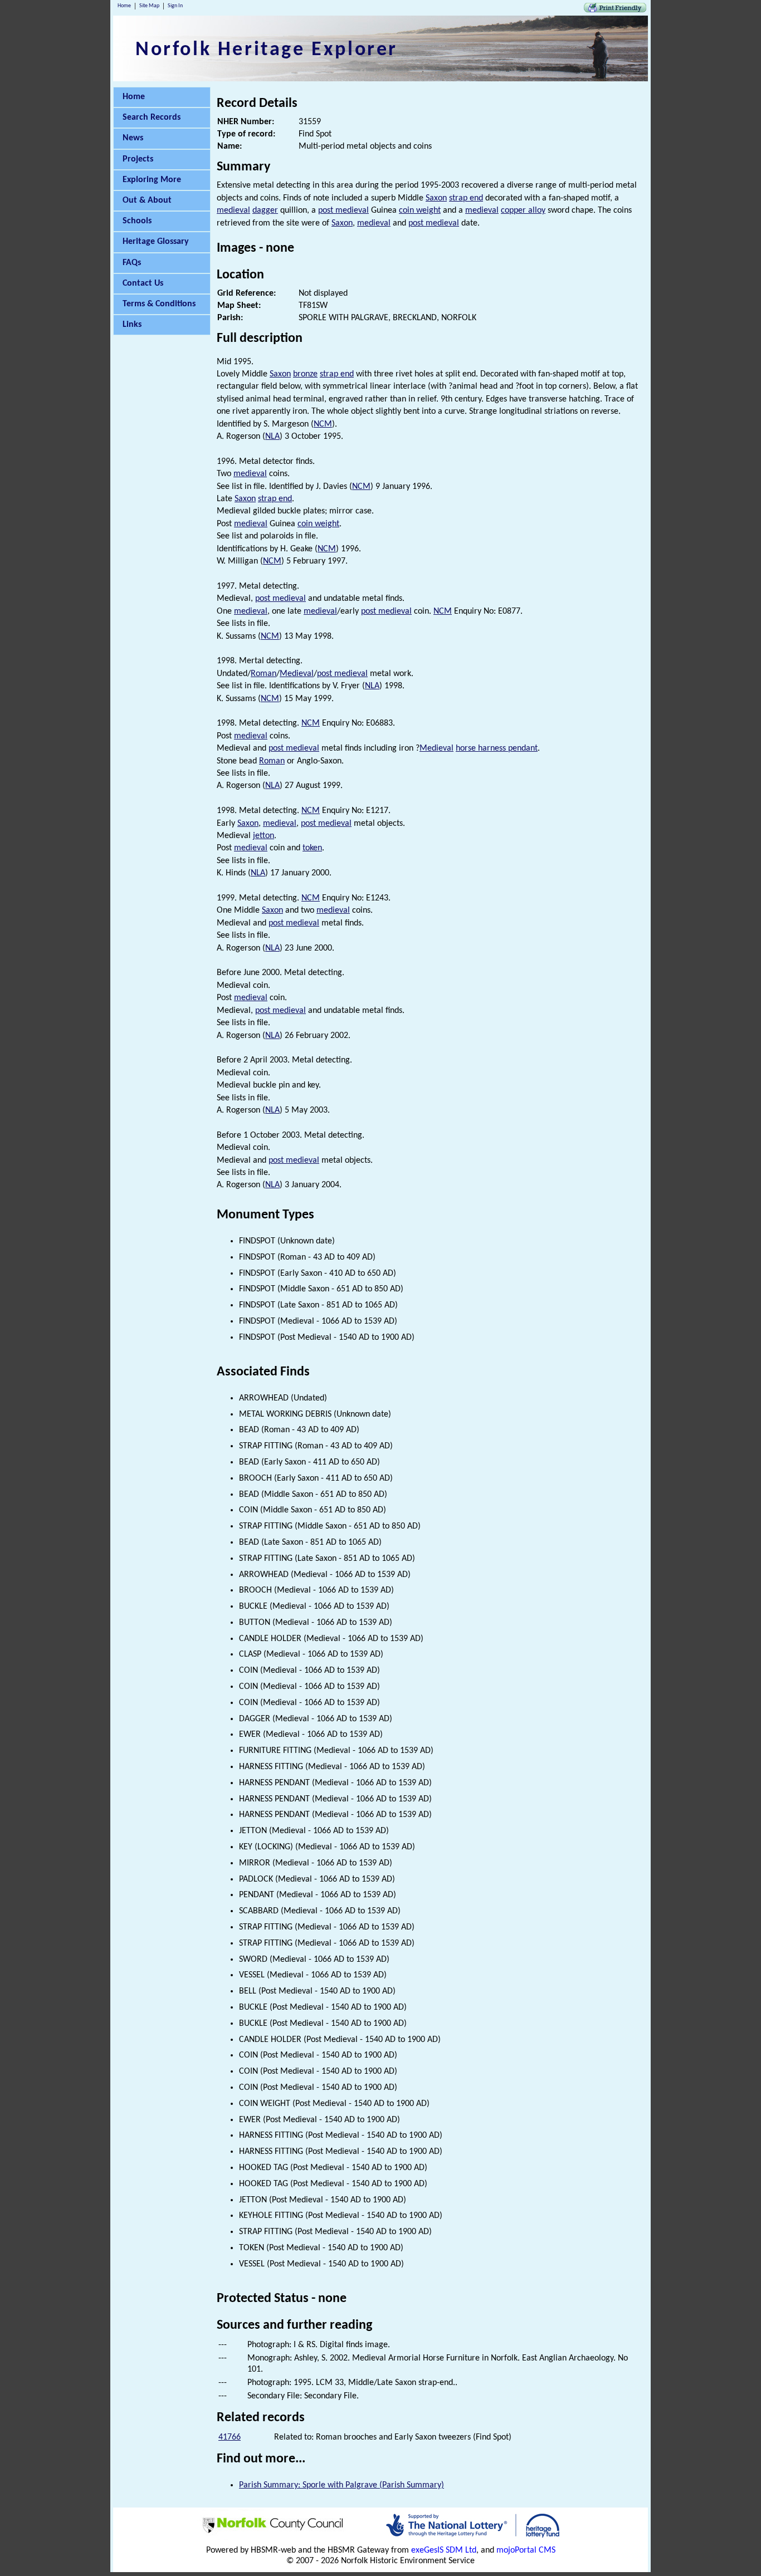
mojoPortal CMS (526, 2550)
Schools (137, 221)
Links (132, 325)
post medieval (343, 210)
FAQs (132, 263)
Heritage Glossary (156, 242)
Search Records (152, 117)
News (133, 138)
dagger (265, 210)
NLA (272, 437)
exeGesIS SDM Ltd (444, 2550)
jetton (264, 836)
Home (124, 6)
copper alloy (523, 210)
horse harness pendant (497, 748)
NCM (323, 424)
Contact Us (143, 283)
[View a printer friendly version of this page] (615, 10)
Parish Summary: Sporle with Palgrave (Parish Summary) (342, 2485)
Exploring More (152, 180)
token (312, 848)
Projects (138, 159)
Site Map (149, 6)
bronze (305, 374)
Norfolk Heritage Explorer (267, 50)
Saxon (436, 198)
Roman (264, 674)
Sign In (175, 6)
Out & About (147, 200)
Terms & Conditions (159, 304)
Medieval (297, 674)
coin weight (420, 210)
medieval (233, 210)
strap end (466, 198)
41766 (230, 2437)
